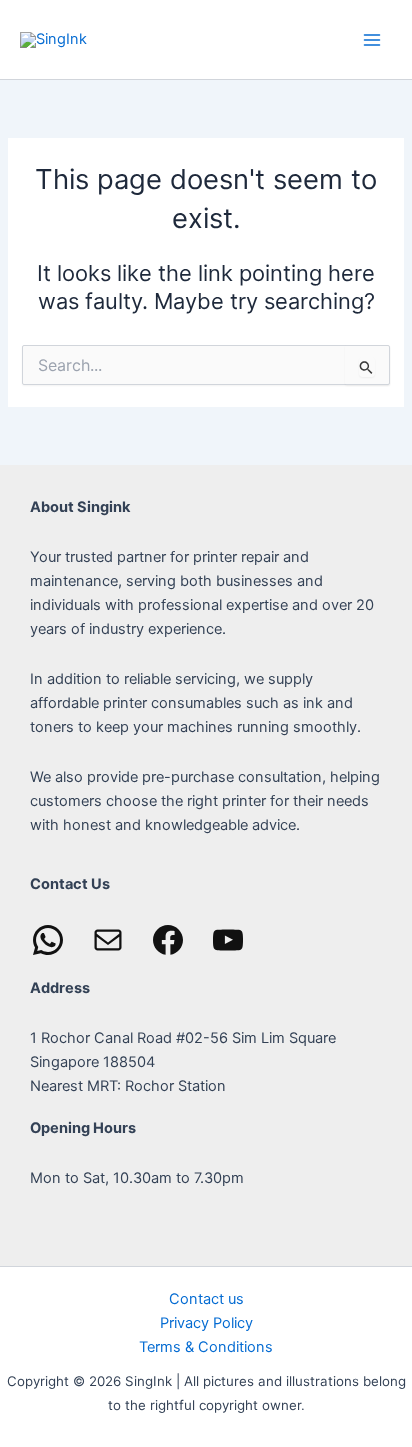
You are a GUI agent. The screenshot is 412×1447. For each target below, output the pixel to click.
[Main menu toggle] (372, 39)
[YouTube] (228, 940)
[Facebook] (168, 940)
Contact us (206, 1299)
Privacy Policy (206, 1323)
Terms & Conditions (206, 1347)
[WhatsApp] (48, 940)
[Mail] (108, 940)
